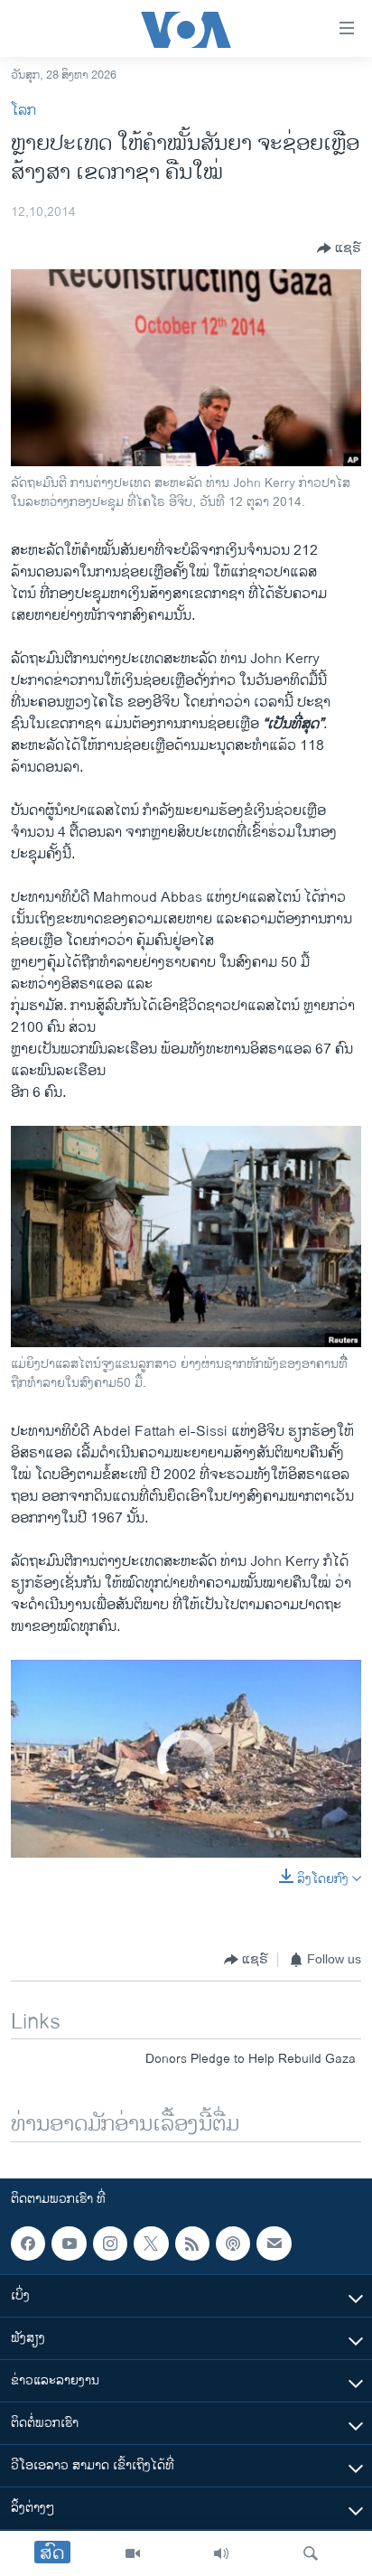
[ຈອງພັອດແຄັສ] (274, 2243)
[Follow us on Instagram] (110, 2243)
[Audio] (221, 2553)
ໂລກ (23, 111)
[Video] (133, 2553)
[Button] (339, 248)
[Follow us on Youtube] (69, 2243)
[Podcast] (233, 2243)
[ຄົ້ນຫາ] (311, 2553)
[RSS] (192, 2243)
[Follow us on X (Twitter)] (151, 2243)
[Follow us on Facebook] (28, 2243)
